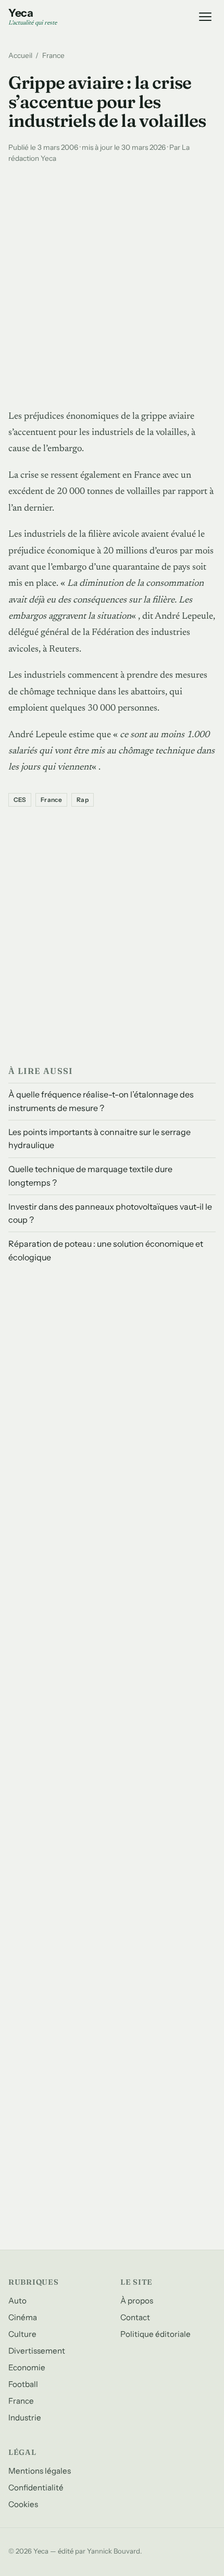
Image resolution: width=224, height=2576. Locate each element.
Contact (135, 2317)
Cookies (23, 2504)
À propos (137, 2301)
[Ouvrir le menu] (205, 17)
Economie (27, 2367)
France (53, 55)
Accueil (20, 55)
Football (23, 2384)
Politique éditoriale (155, 2334)
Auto (17, 2301)
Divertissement (37, 2351)
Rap (83, 800)
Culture (22, 2334)
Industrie (25, 2418)
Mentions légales (40, 2471)
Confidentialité (36, 2488)
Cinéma (23, 2317)
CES (20, 800)
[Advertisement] (112, 284)
